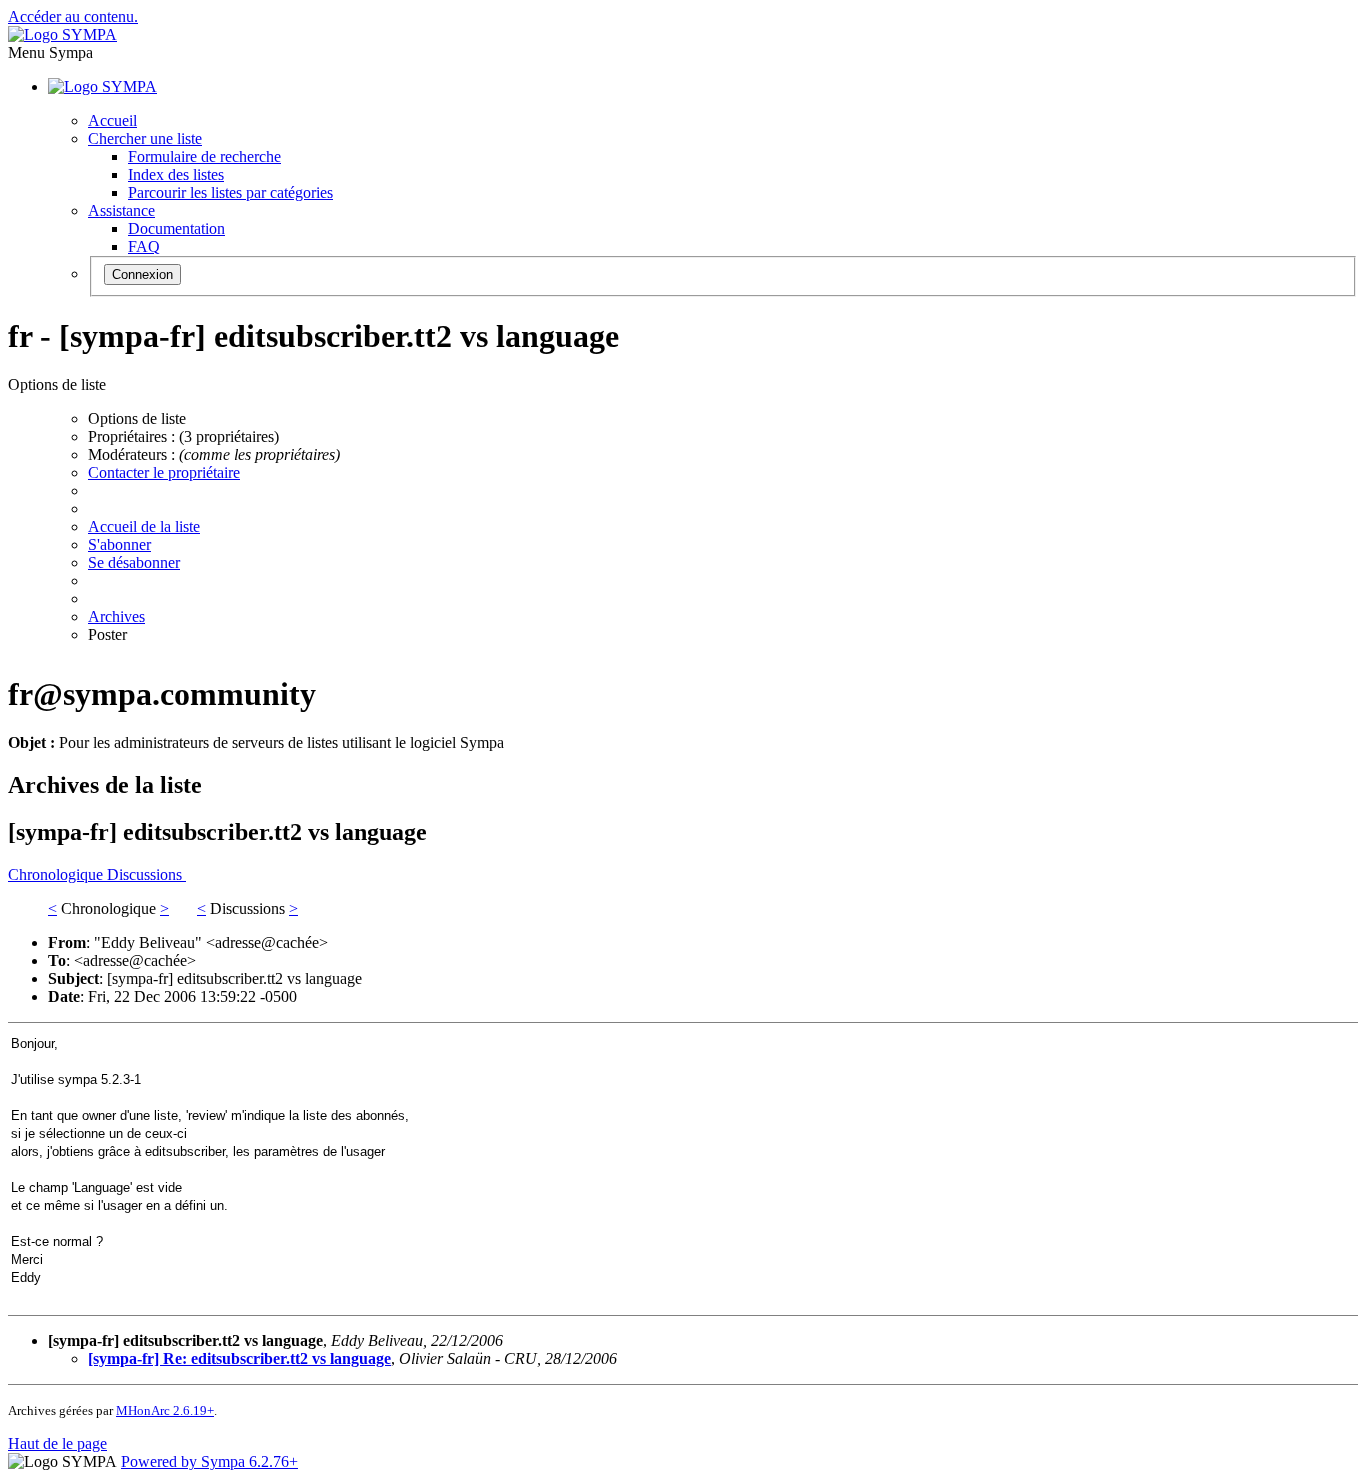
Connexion (142, 274)
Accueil (112, 120)
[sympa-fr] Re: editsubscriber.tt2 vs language (239, 1358)
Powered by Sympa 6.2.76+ (209, 1461)
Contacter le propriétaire (164, 472)
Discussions (146, 874)
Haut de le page (57, 1443)
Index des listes (176, 174)
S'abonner (119, 544)
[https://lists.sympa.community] (62, 34)
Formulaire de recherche (204, 156)
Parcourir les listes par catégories (230, 192)
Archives (116, 616)
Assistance (121, 210)
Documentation (176, 228)
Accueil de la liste (144, 526)
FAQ (144, 246)
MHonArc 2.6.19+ (165, 1410)
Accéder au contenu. (73, 16)
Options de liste (137, 418)
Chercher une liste (145, 138)
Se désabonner (134, 562)
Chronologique (57, 874)
